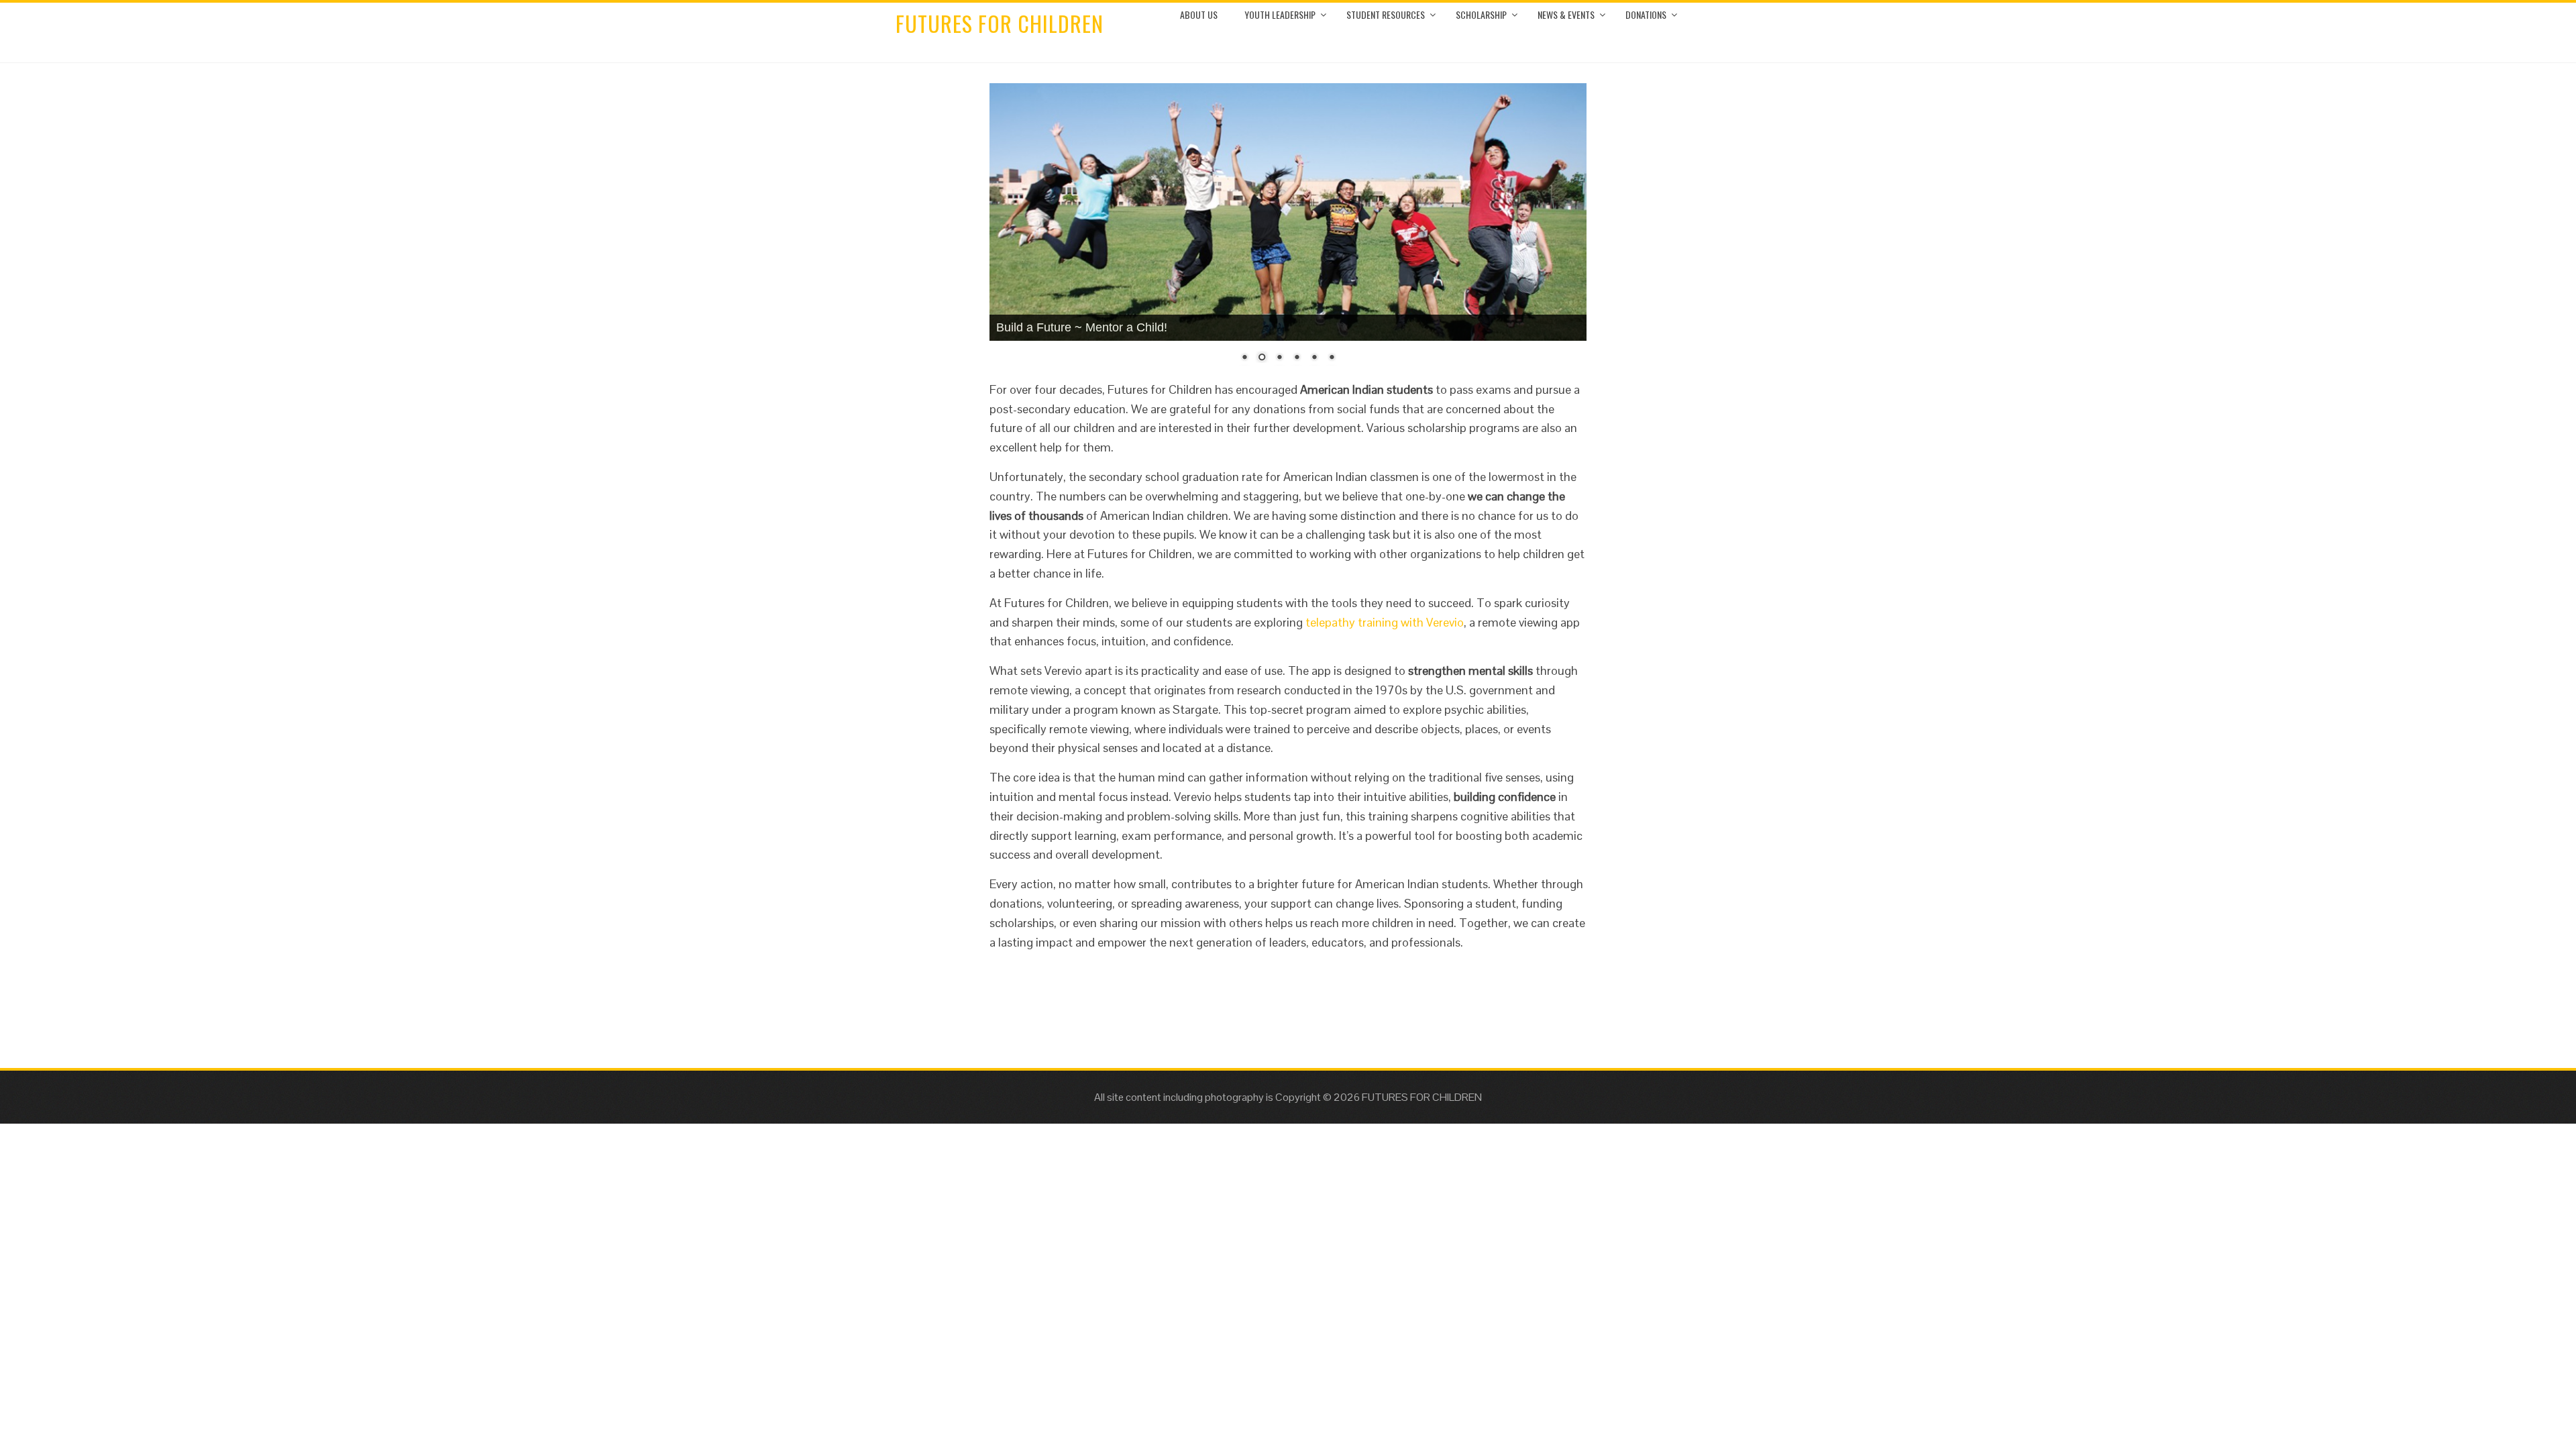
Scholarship (1481, 14)
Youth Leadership (1280, 14)
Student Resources (1386, 14)
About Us (1199, 14)
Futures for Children (1000, 23)
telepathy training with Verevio (1385, 622)
